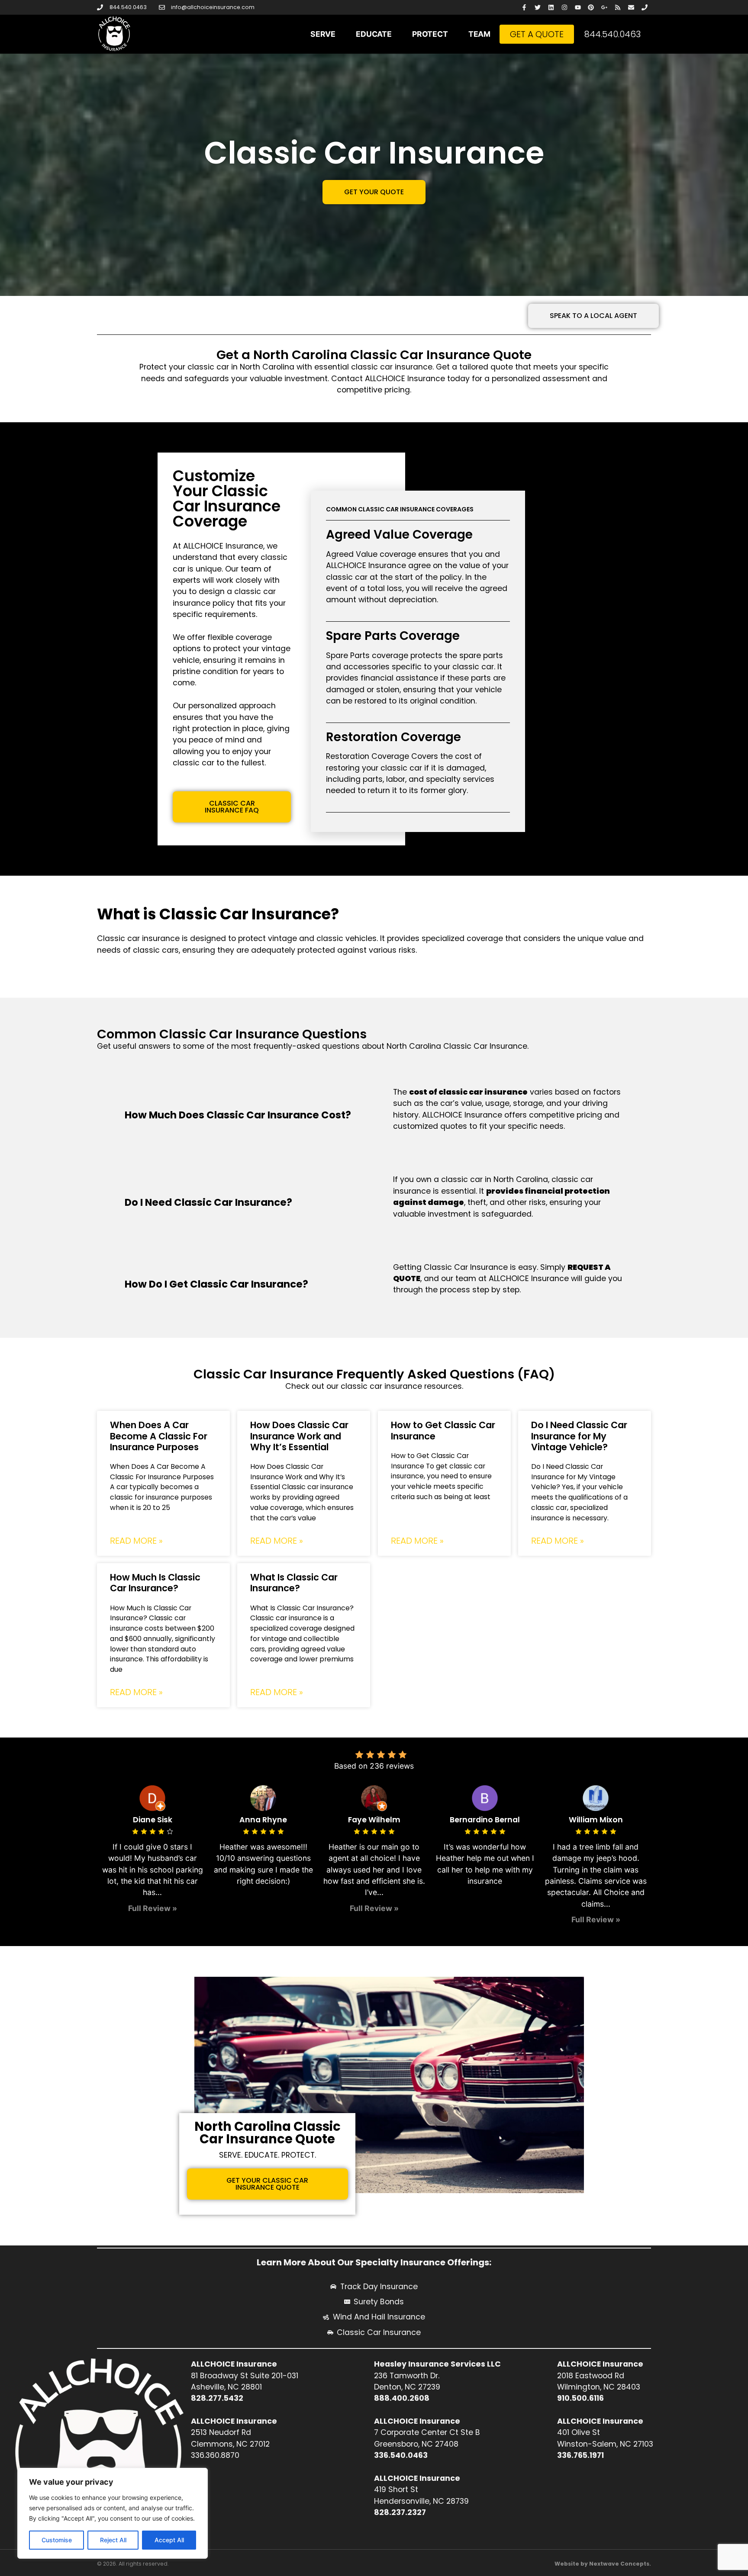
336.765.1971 (580, 2455)
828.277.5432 (217, 2398)
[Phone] (644, 8)
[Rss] (618, 8)
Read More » (136, 1541)
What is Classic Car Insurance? (218, 914)
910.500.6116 (580, 2398)
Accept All (169, 2540)
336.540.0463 (401, 2455)
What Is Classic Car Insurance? (294, 1583)
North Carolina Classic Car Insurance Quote (268, 2133)
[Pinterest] (591, 8)
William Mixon (596, 1820)
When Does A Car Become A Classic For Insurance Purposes (159, 1436)
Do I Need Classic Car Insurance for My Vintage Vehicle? (579, 1436)
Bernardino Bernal (485, 1820)
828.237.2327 (400, 2512)
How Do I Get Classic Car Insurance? (216, 1284)
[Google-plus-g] (605, 8)
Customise (57, 2540)
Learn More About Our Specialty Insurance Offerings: (374, 2262)
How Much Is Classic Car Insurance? (155, 1583)
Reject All (113, 2540)
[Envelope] (631, 8)
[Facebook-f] (524, 8)
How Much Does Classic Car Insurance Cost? (238, 1115)
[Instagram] (564, 8)
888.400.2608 (402, 2398)
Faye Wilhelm (374, 1820)
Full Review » (153, 1908)
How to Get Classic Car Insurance (443, 1430)
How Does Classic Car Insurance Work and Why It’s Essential (299, 1436)
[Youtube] (578, 8)
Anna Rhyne (263, 1820)
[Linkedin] (551, 8)
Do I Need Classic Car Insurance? (208, 1202)
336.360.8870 (215, 2455)
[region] (113, 2513)
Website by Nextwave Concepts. (603, 2564)
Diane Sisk (153, 1820)
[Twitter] (538, 8)
